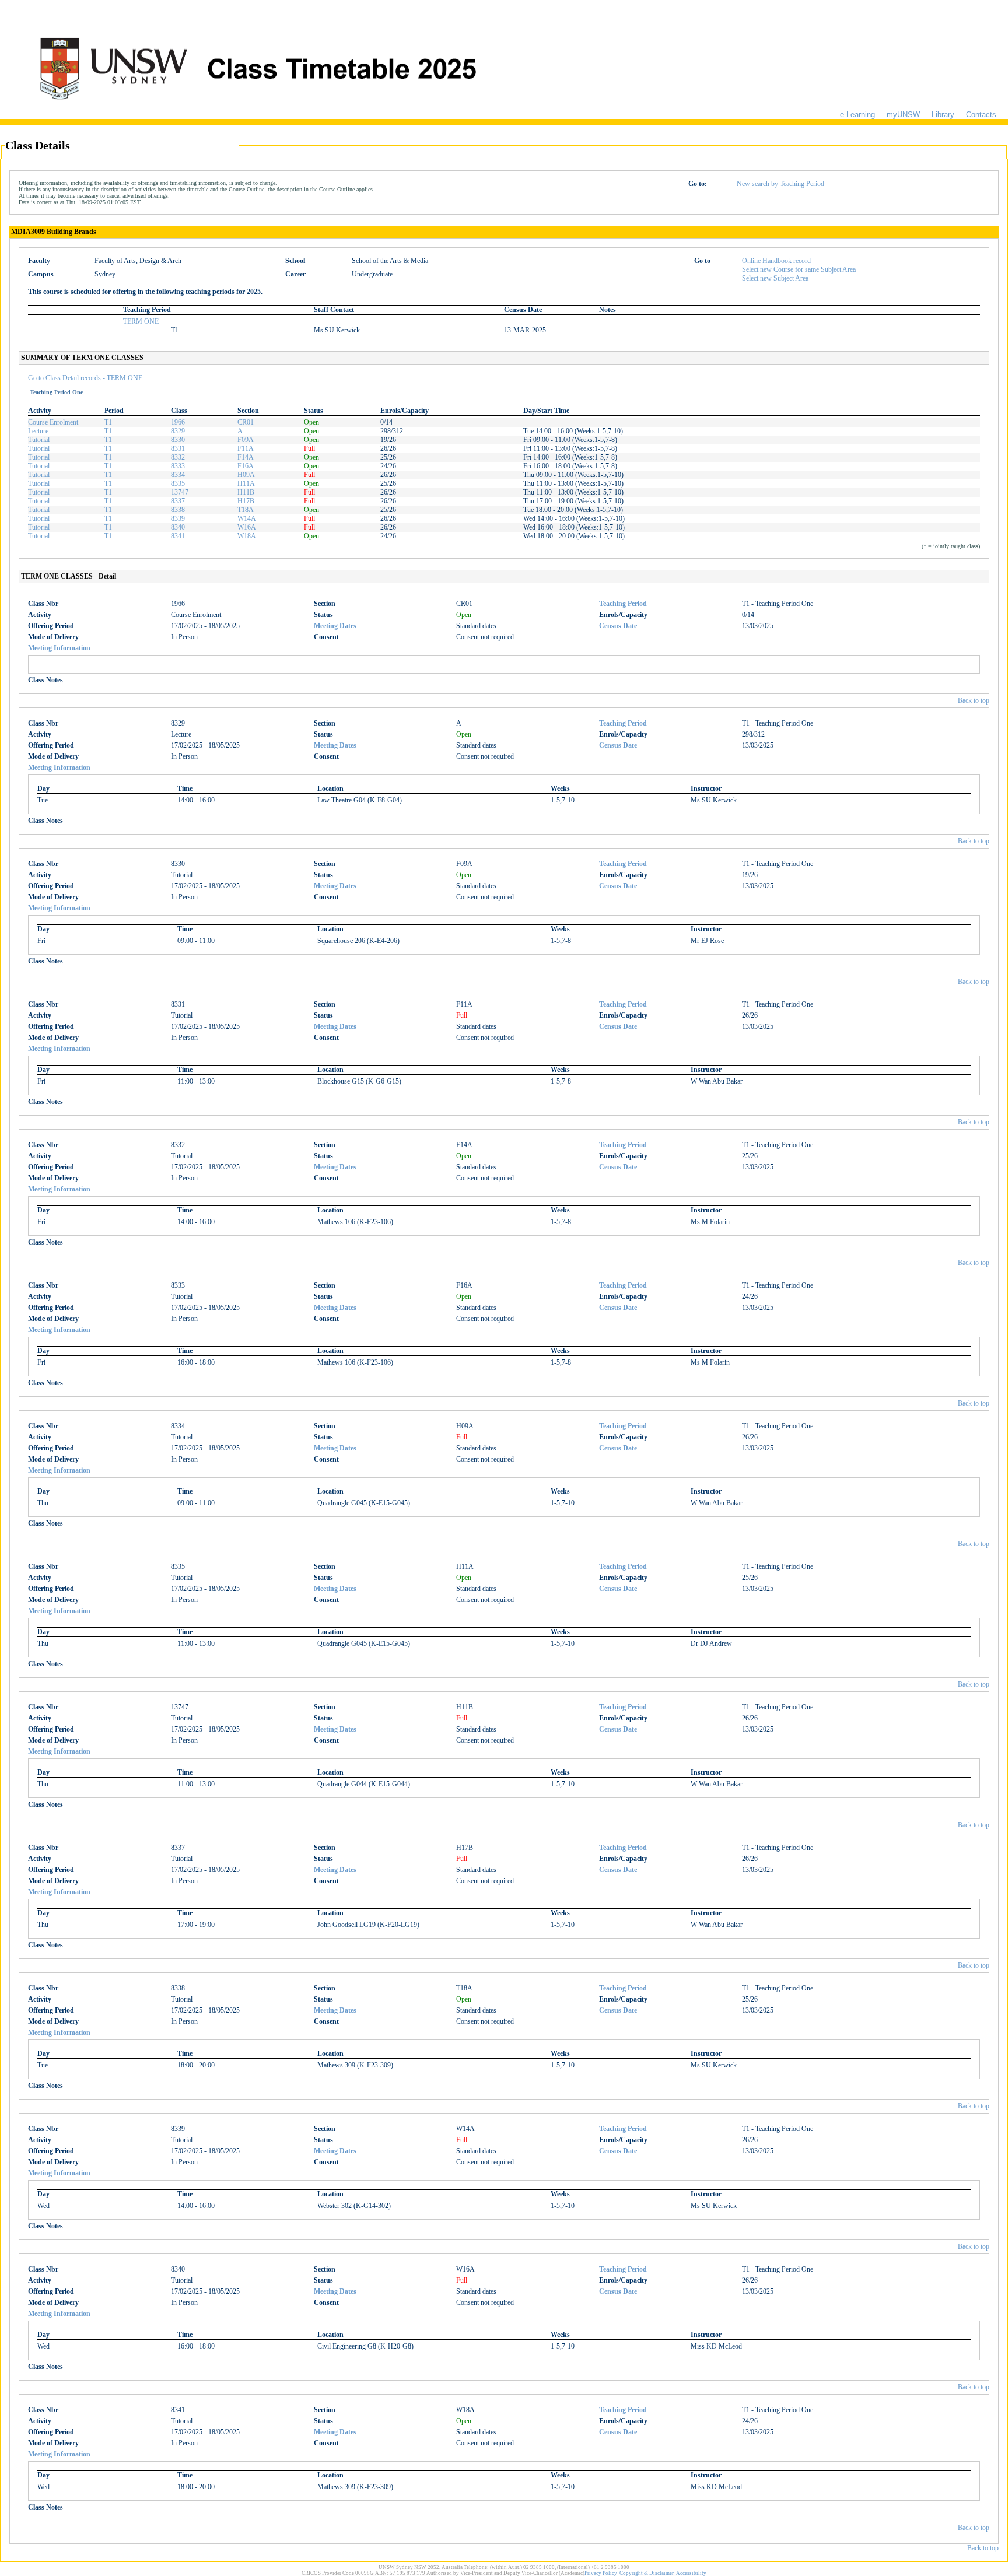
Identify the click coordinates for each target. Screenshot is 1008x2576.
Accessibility (691, 2573)
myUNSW (903, 115)
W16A (247, 527)
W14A (247, 518)
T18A (246, 510)
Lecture (38, 431)
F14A (246, 457)
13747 (180, 492)
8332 (178, 457)
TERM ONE (141, 321)
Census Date (618, 626)
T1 (108, 422)
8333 (178, 466)
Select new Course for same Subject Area (799, 269)
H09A (246, 475)
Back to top (974, 700)
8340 (178, 527)
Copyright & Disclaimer (647, 2573)
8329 (178, 431)
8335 (178, 483)
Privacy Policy (601, 2573)
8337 (178, 501)
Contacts (981, 115)
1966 (178, 422)
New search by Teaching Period (780, 184)
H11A (246, 483)
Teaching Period (623, 604)
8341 (178, 536)
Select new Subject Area (775, 278)
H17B (246, 501)
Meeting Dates (335, 626)
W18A (247, 536)
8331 (178, 448)
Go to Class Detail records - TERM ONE (85, 378)
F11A (246, 448)
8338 (178, 510)
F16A (246, 466)
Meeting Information (59, 648)
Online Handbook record (776, 261)
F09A (246, 440)
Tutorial (39, 440)
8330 (178, 440)
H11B (246, 492)
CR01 (246, 422)
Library (943, 115)
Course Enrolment (53, 422)
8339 (178, 518)
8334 (178, 475)
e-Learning (857, 115)
